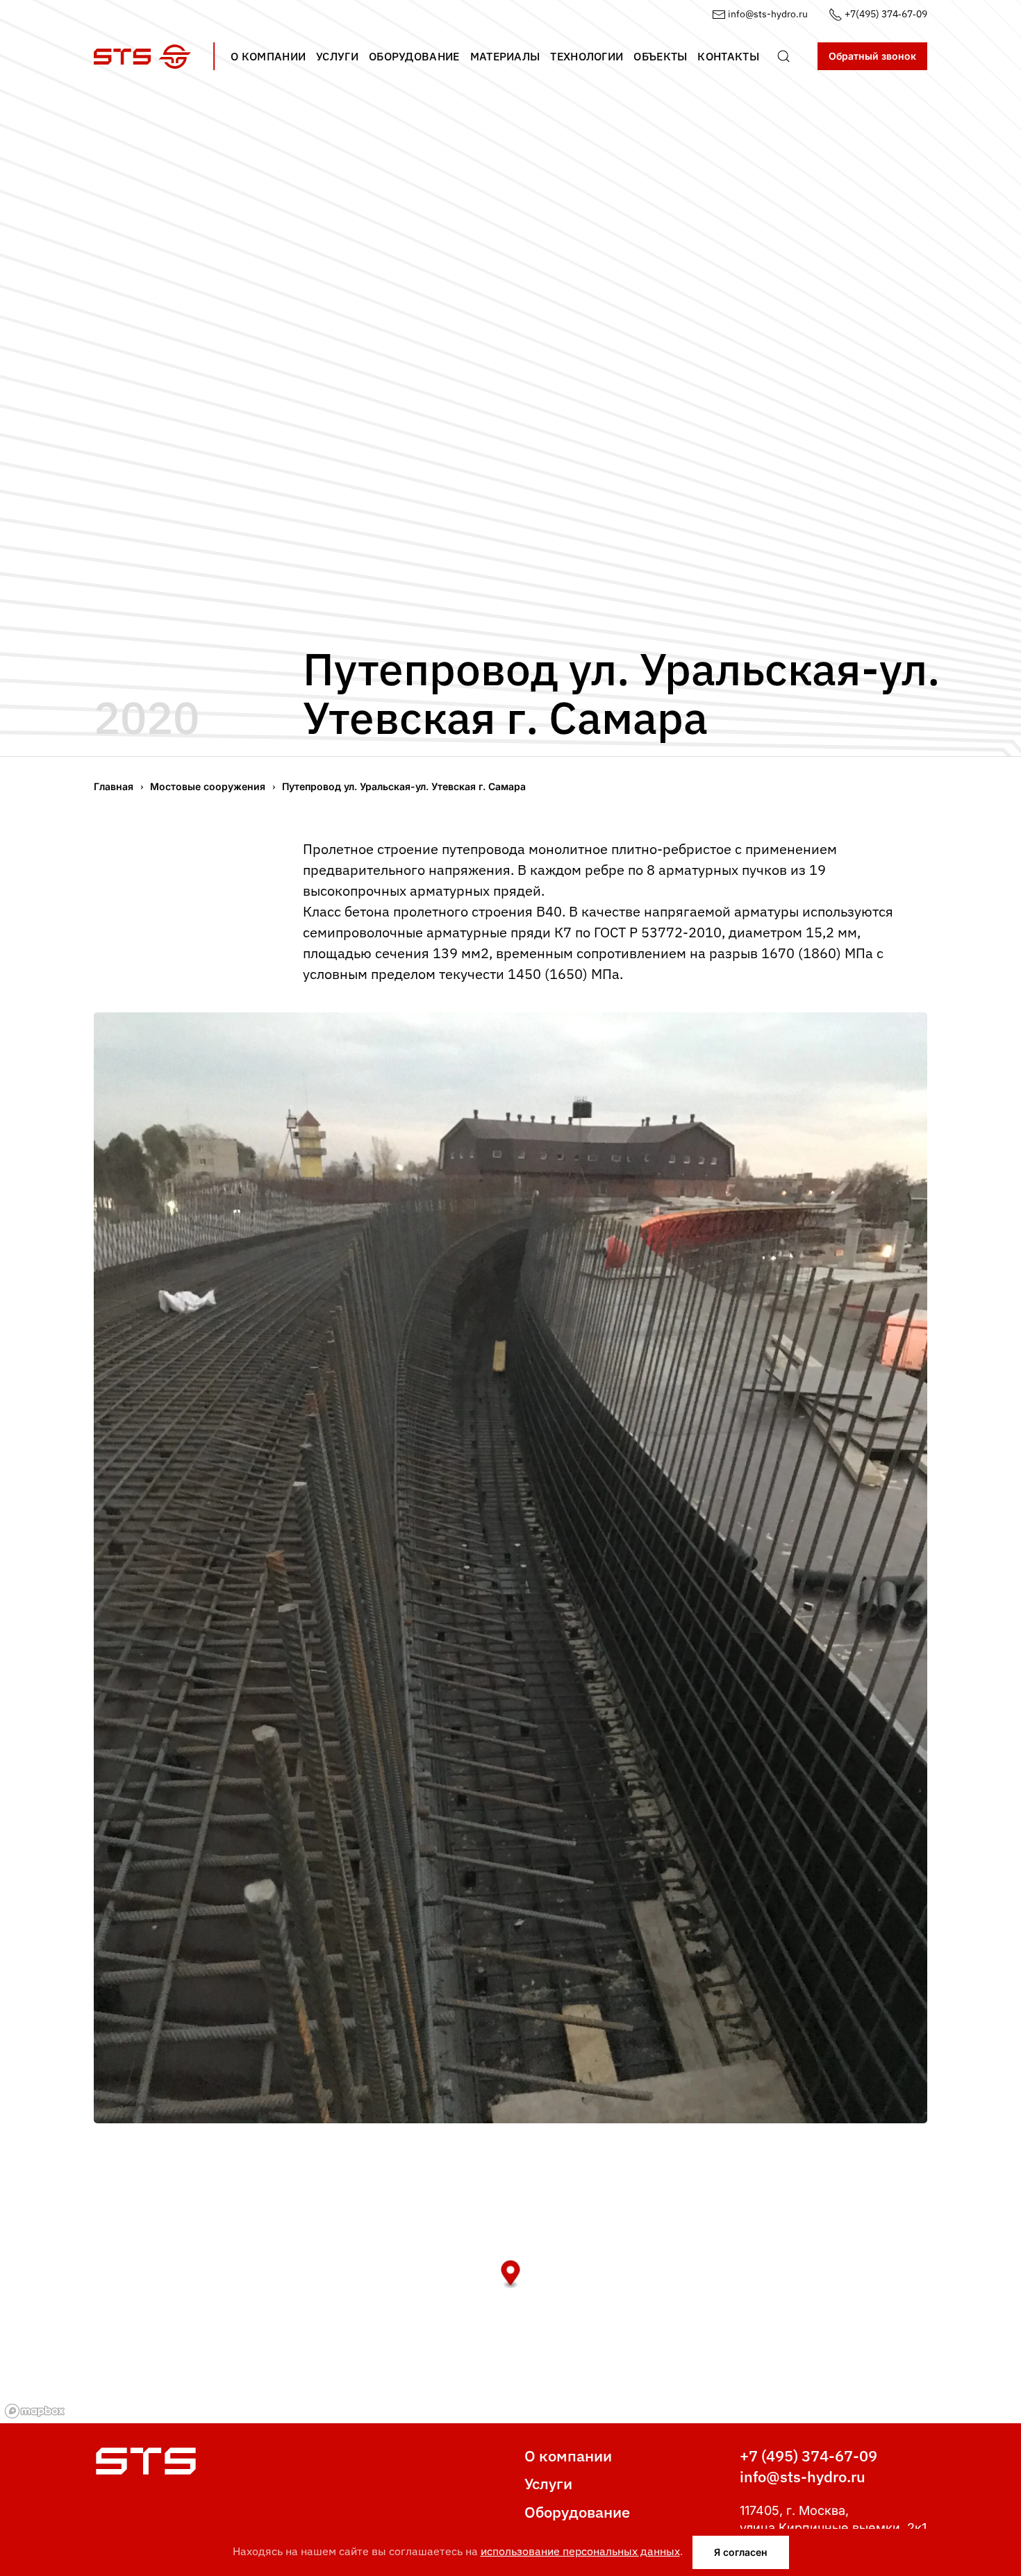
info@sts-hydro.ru (767, 14)
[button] (783, 56)
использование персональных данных (580, 2551)
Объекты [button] (660, 56)
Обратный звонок (872, 56)
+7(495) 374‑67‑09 (885, 14)
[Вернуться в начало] (142, 56)
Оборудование (577, 2512)
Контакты (728, 56)
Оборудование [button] (414, 56)
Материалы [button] (505, 56)
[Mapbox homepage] (35, 2411)
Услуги (548, 2483)
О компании (568, 2456)
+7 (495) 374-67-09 (808, 2456)
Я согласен (741, 2552)
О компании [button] (268, 56)
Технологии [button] (587, 56)
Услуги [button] (337, 56)
